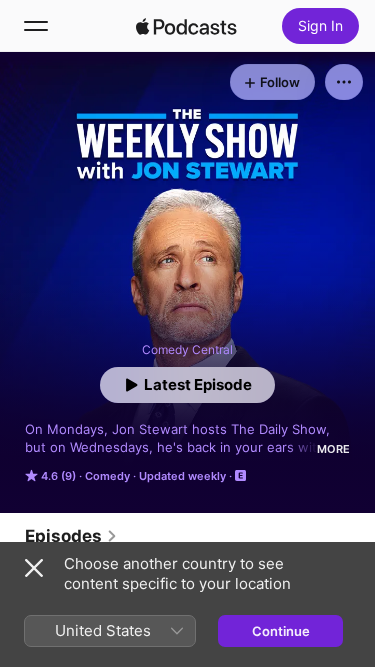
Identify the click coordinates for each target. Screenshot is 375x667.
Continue (281, 631)
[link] (71, 536)
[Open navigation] (36, 26)
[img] (187, 26)
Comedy (107, 476)
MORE (333, 449)
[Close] (34, 568)
